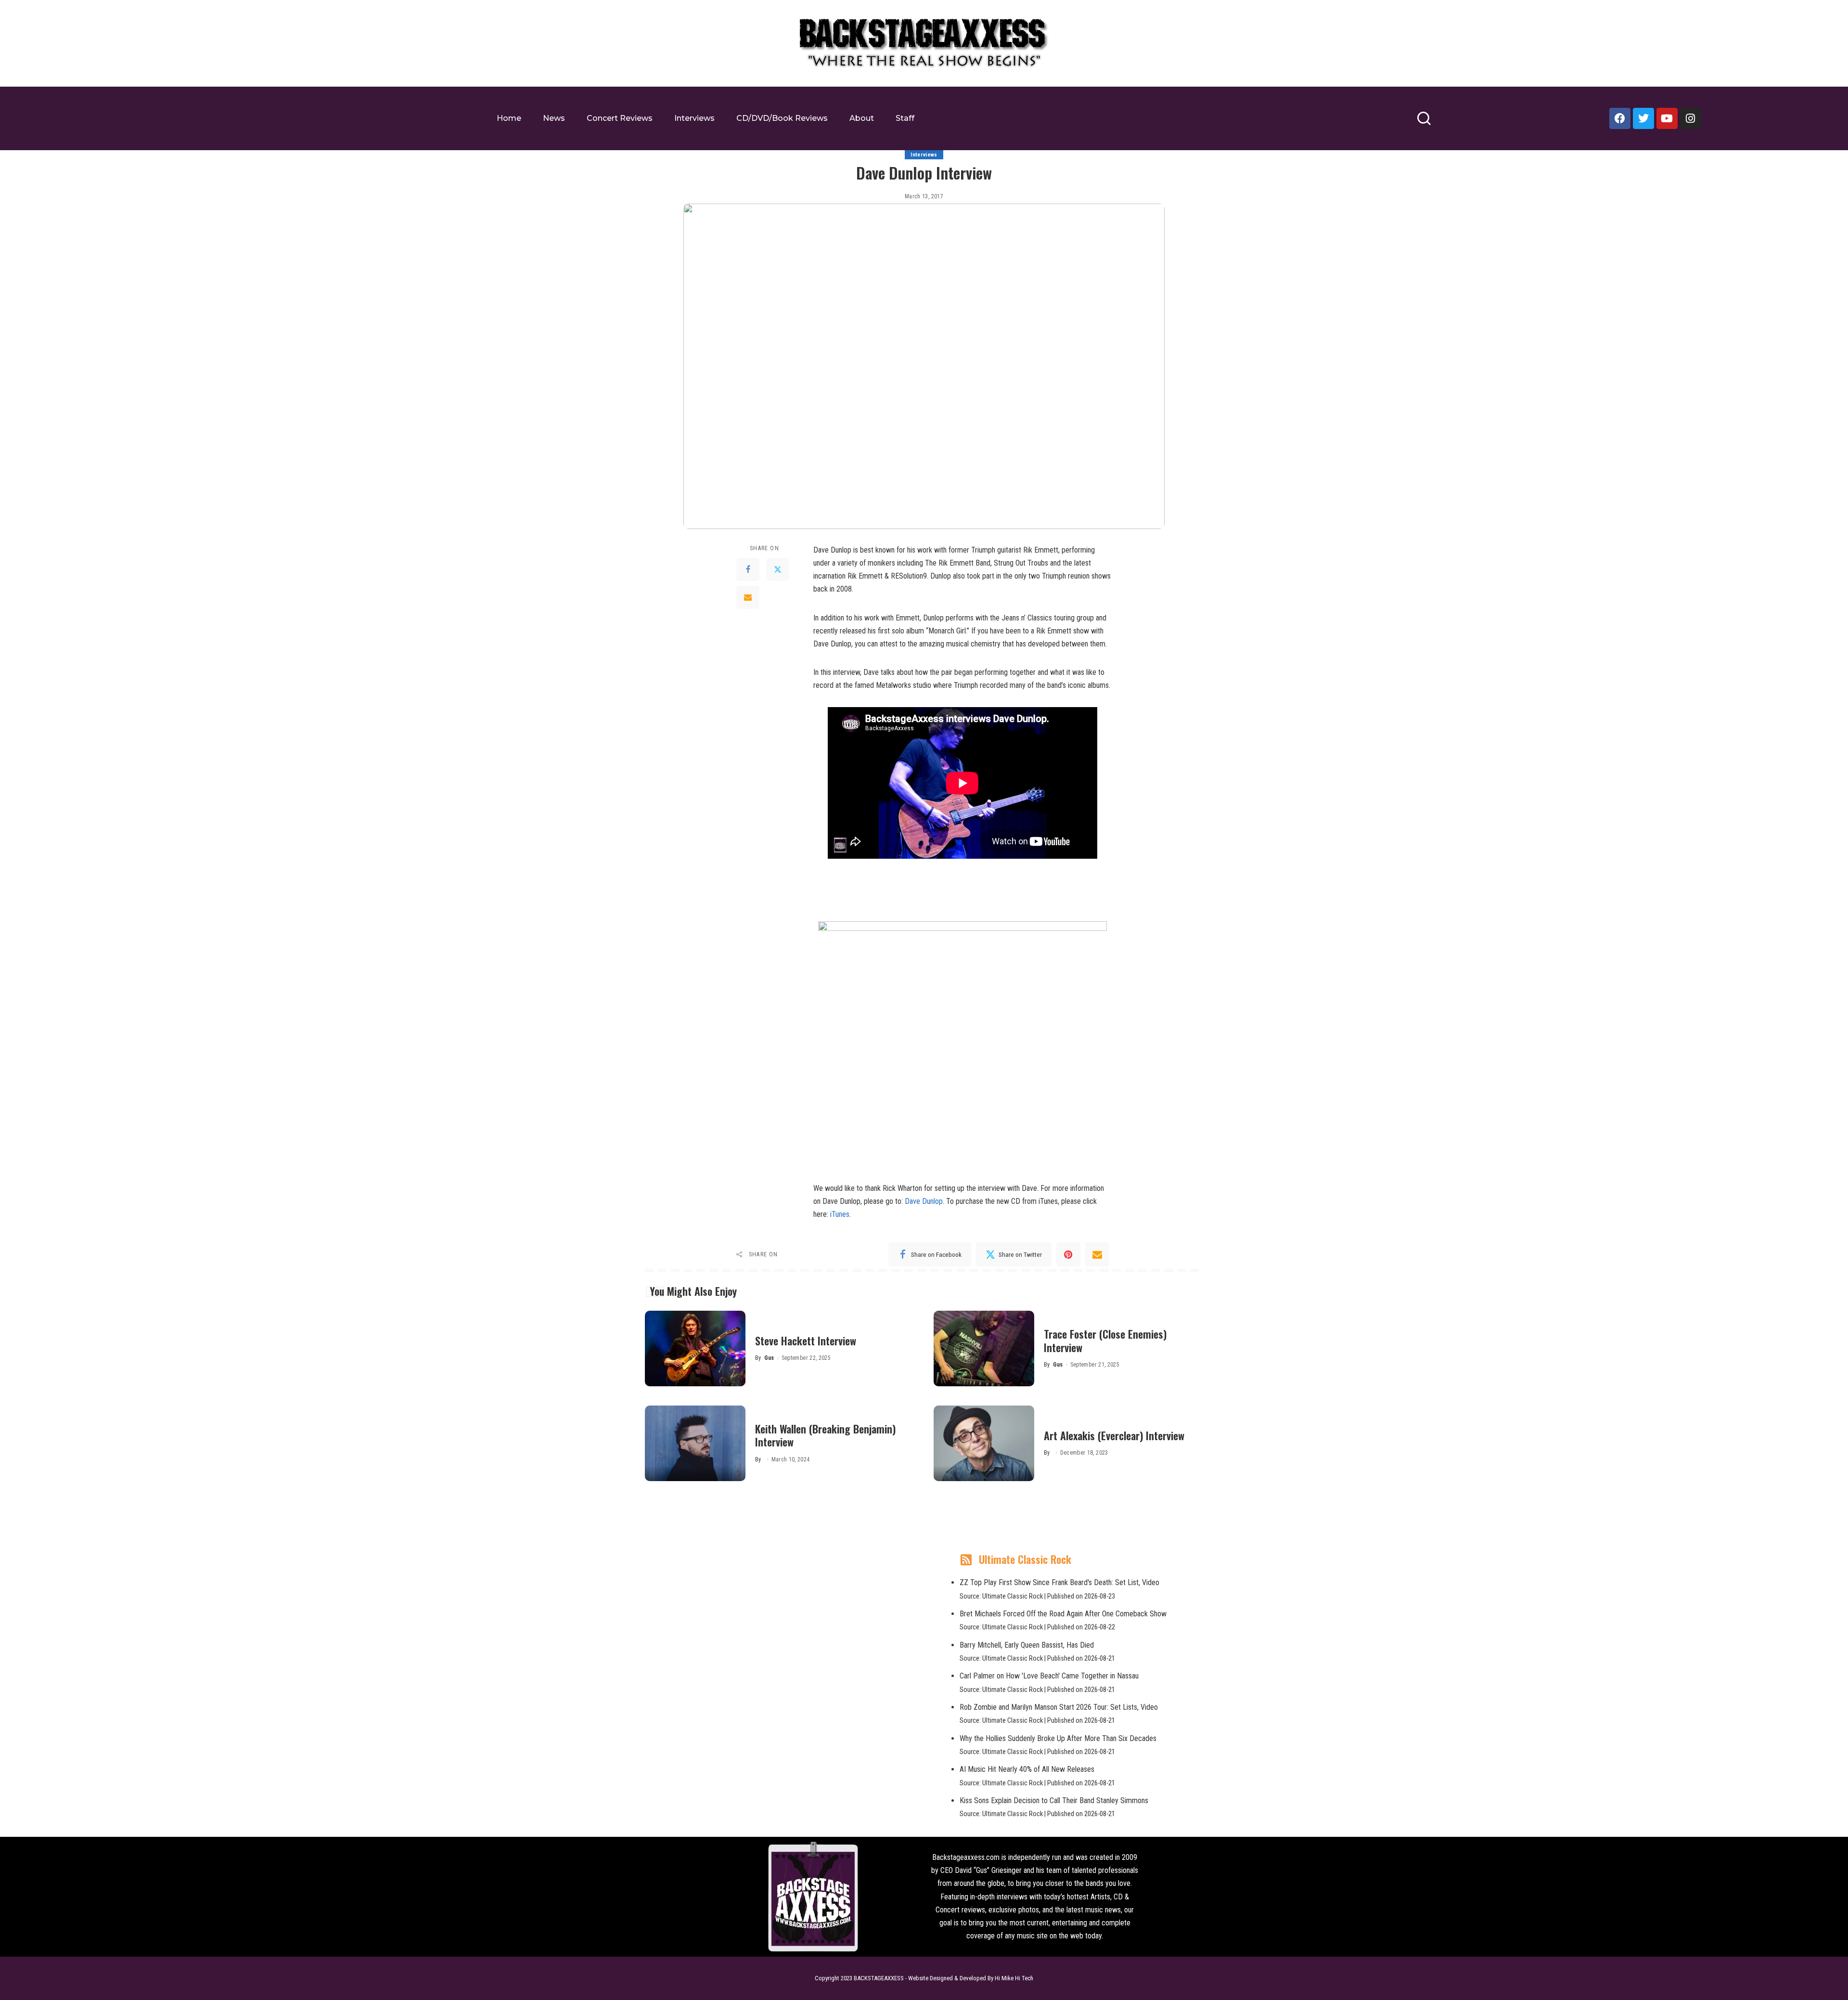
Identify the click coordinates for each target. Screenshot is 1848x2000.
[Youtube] (1667, 118)
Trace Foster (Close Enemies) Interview (1105, 1341)
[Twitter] (1643, 118)
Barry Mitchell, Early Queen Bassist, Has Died (1027, 1645)
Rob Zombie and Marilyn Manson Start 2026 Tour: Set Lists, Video (1059, 1707)
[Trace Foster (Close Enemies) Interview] (984, 1348)
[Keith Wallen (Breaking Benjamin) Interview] (695, 1443)
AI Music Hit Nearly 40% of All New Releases (1027, 1769)
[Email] (748, 597)
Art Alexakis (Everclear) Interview (1114, 1435)
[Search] (1424, 123)
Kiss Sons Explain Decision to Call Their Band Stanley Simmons (1054, 1800)
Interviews (924, 155)
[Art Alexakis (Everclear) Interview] (984, 1443)
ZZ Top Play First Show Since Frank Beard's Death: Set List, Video (1059, 1582)
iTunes (840, 1214)
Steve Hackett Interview (806, 1341)
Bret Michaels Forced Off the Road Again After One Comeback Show (1063, 1614)
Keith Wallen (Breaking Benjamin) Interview (825, 1435)
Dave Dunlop (924, 1201)
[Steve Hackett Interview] (695, 1348)
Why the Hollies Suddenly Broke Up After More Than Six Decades (1058, 1738)
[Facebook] (1620, 118)
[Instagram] (1691, 118)
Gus (769, 1358)
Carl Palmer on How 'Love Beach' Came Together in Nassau (1049, 1676)
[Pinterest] (1068, 1254)
